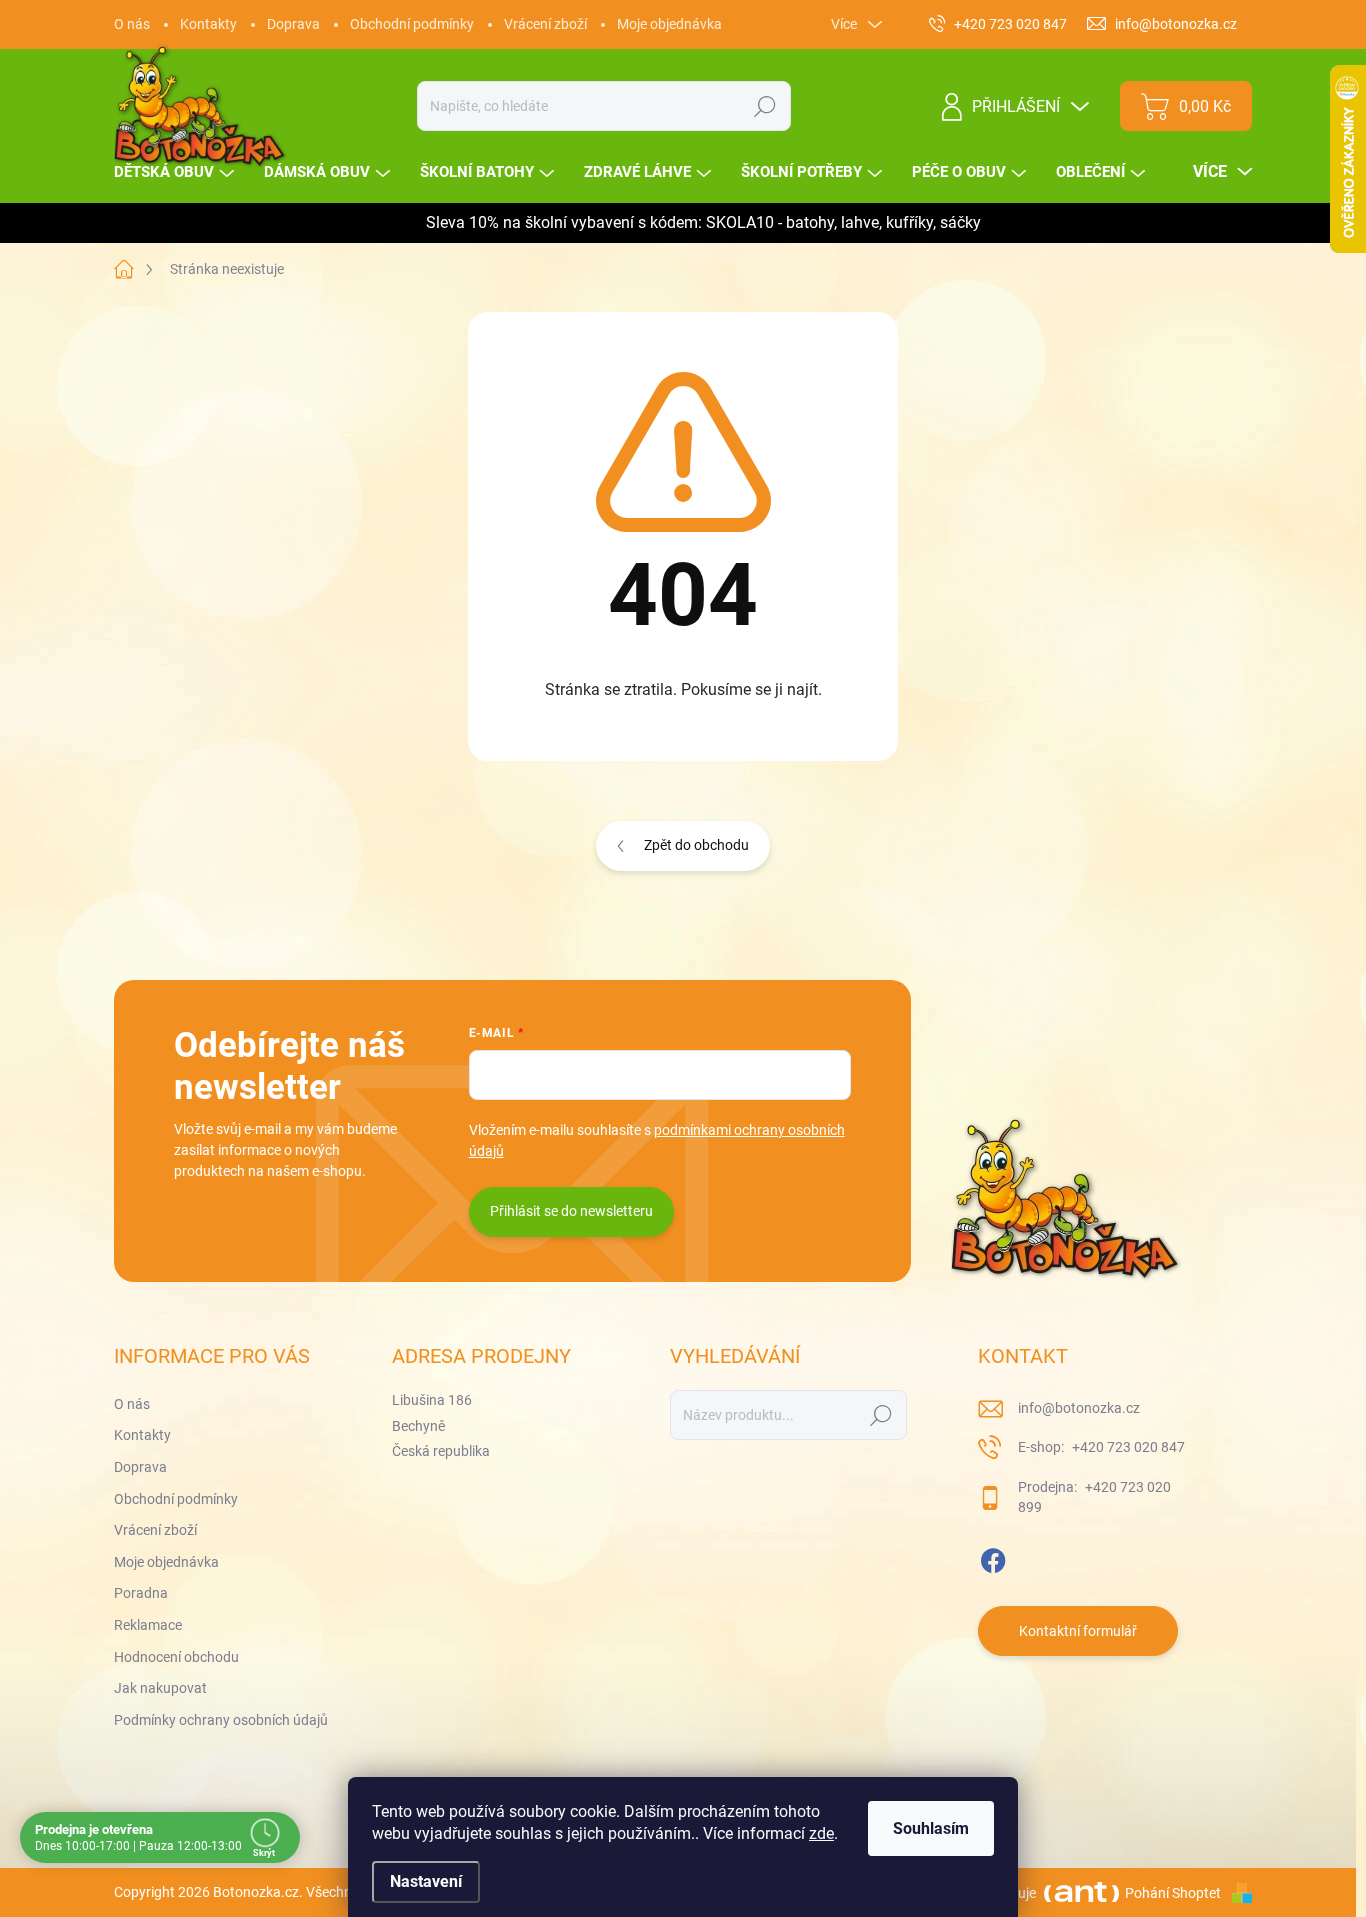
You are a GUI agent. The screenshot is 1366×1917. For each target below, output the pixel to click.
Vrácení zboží (545, 24)
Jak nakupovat (160, 1688)
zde (821, 1833)
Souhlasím (931, 1828)
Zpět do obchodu (696, 845)
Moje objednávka (669, 24)
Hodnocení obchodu (176, 1657)
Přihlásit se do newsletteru (571, 1211)
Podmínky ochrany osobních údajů (221, 1720)
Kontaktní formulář (1078, 1631)
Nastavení (426, 1881)
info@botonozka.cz (1079, 1408)
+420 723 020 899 (1094, 1497)
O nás (132, 24)
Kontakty (208, 24)
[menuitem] (176, 172)
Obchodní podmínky (412, 24)
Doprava (293, 24)
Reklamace (148, 1625)
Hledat (765, 106)
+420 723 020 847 (1127, 1447)
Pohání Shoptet (1174, 1893)
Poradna (141, 1593)
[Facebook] (993, 1557)
